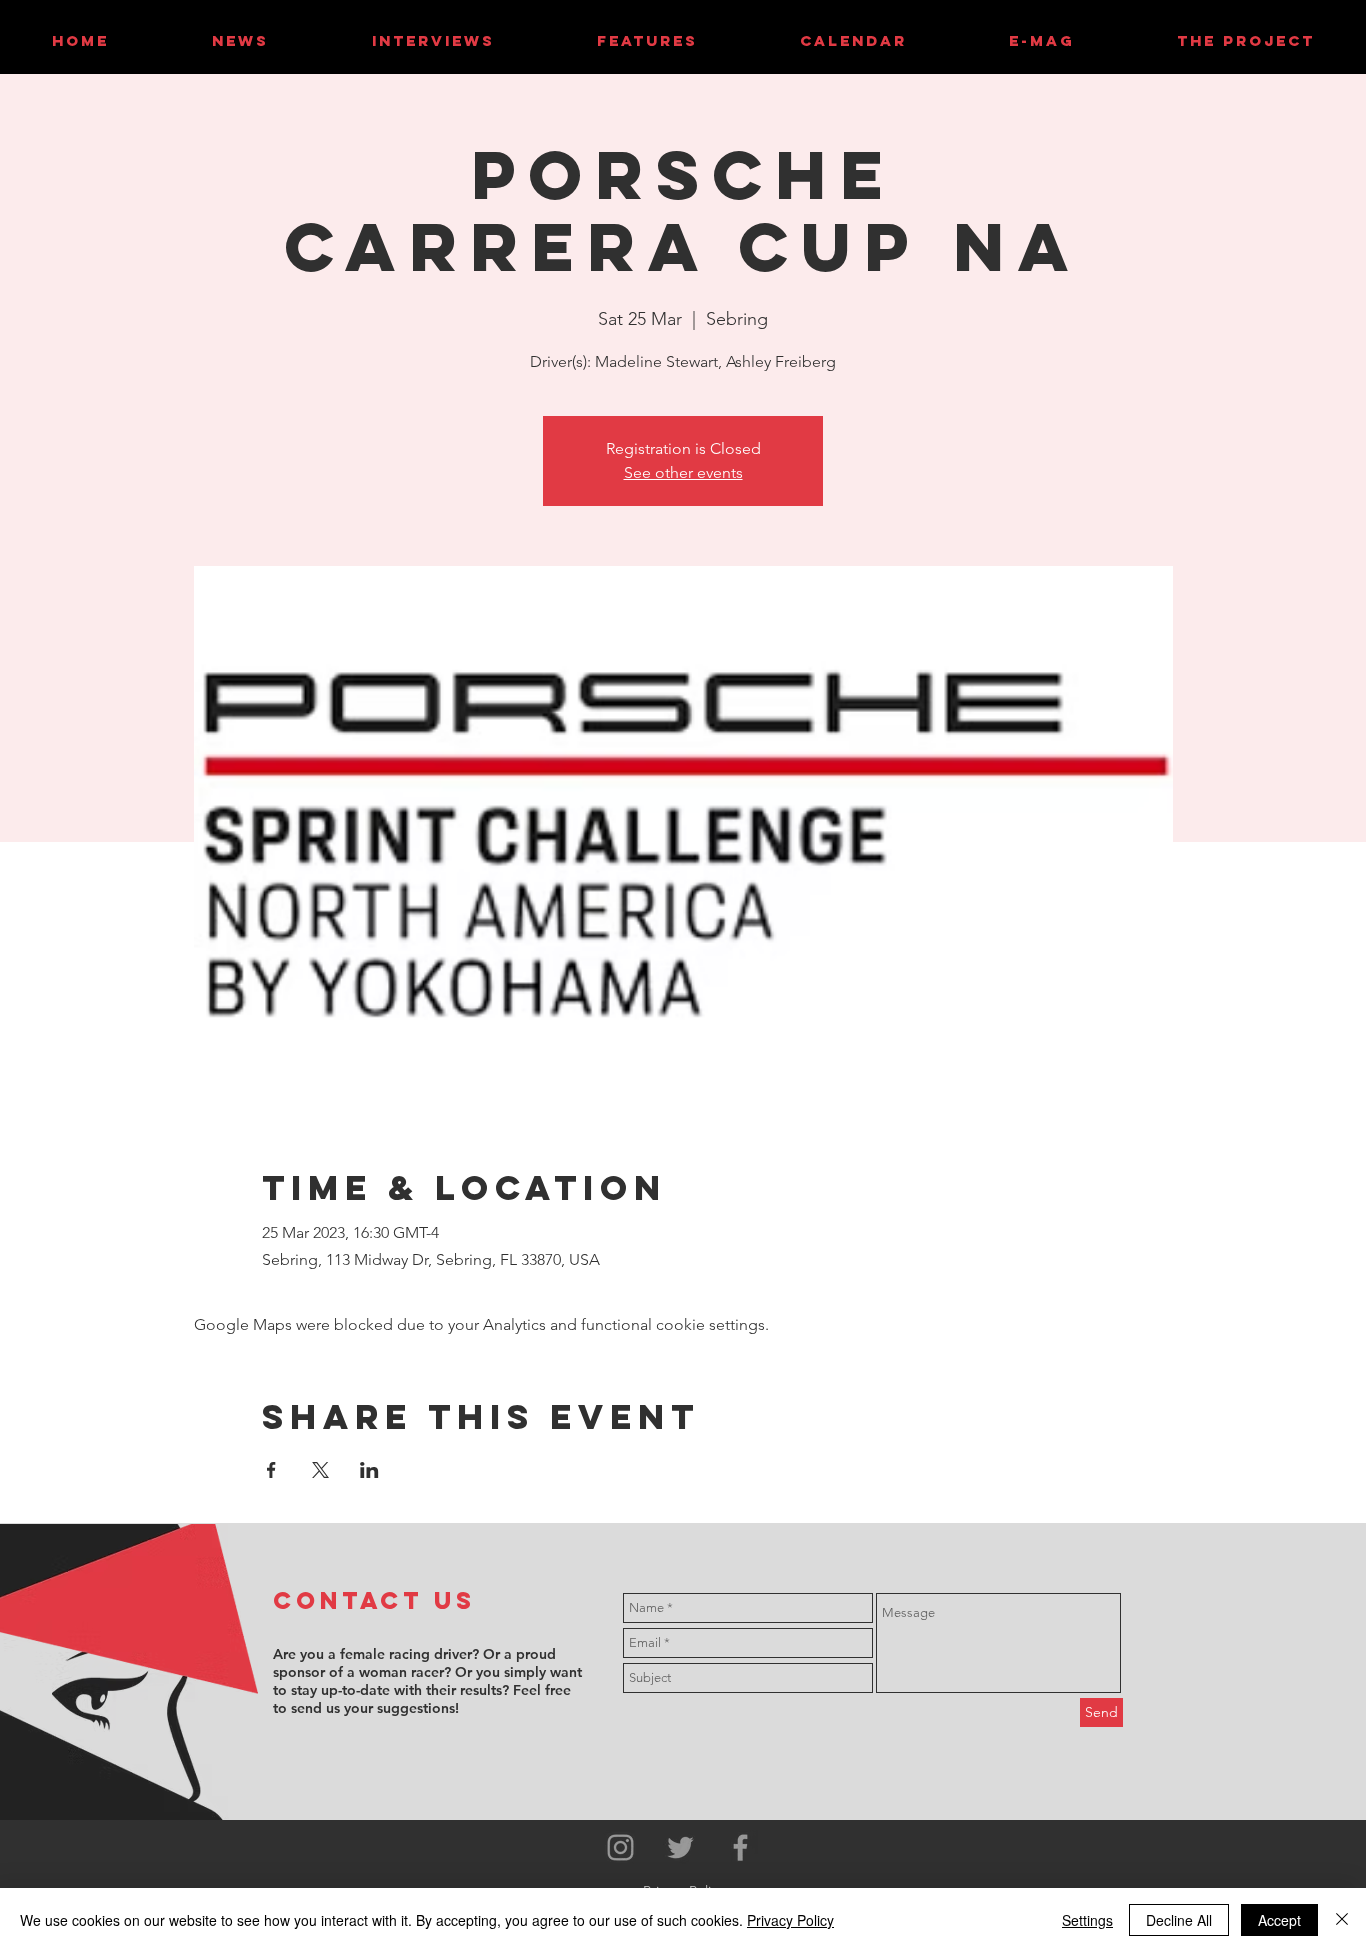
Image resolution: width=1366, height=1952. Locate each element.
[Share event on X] (320, 1470)
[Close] (1342, 1920)
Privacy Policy (790, 1920)
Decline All (1179, 1920)
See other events (683, 472)
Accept (1279, 1920)
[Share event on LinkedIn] (369, 1470)
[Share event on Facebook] (271, 1470)
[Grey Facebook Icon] (740, 1847)
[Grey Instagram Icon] (620, 1847)
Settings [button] (1087, 1920)
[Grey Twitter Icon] (680, 1847)
